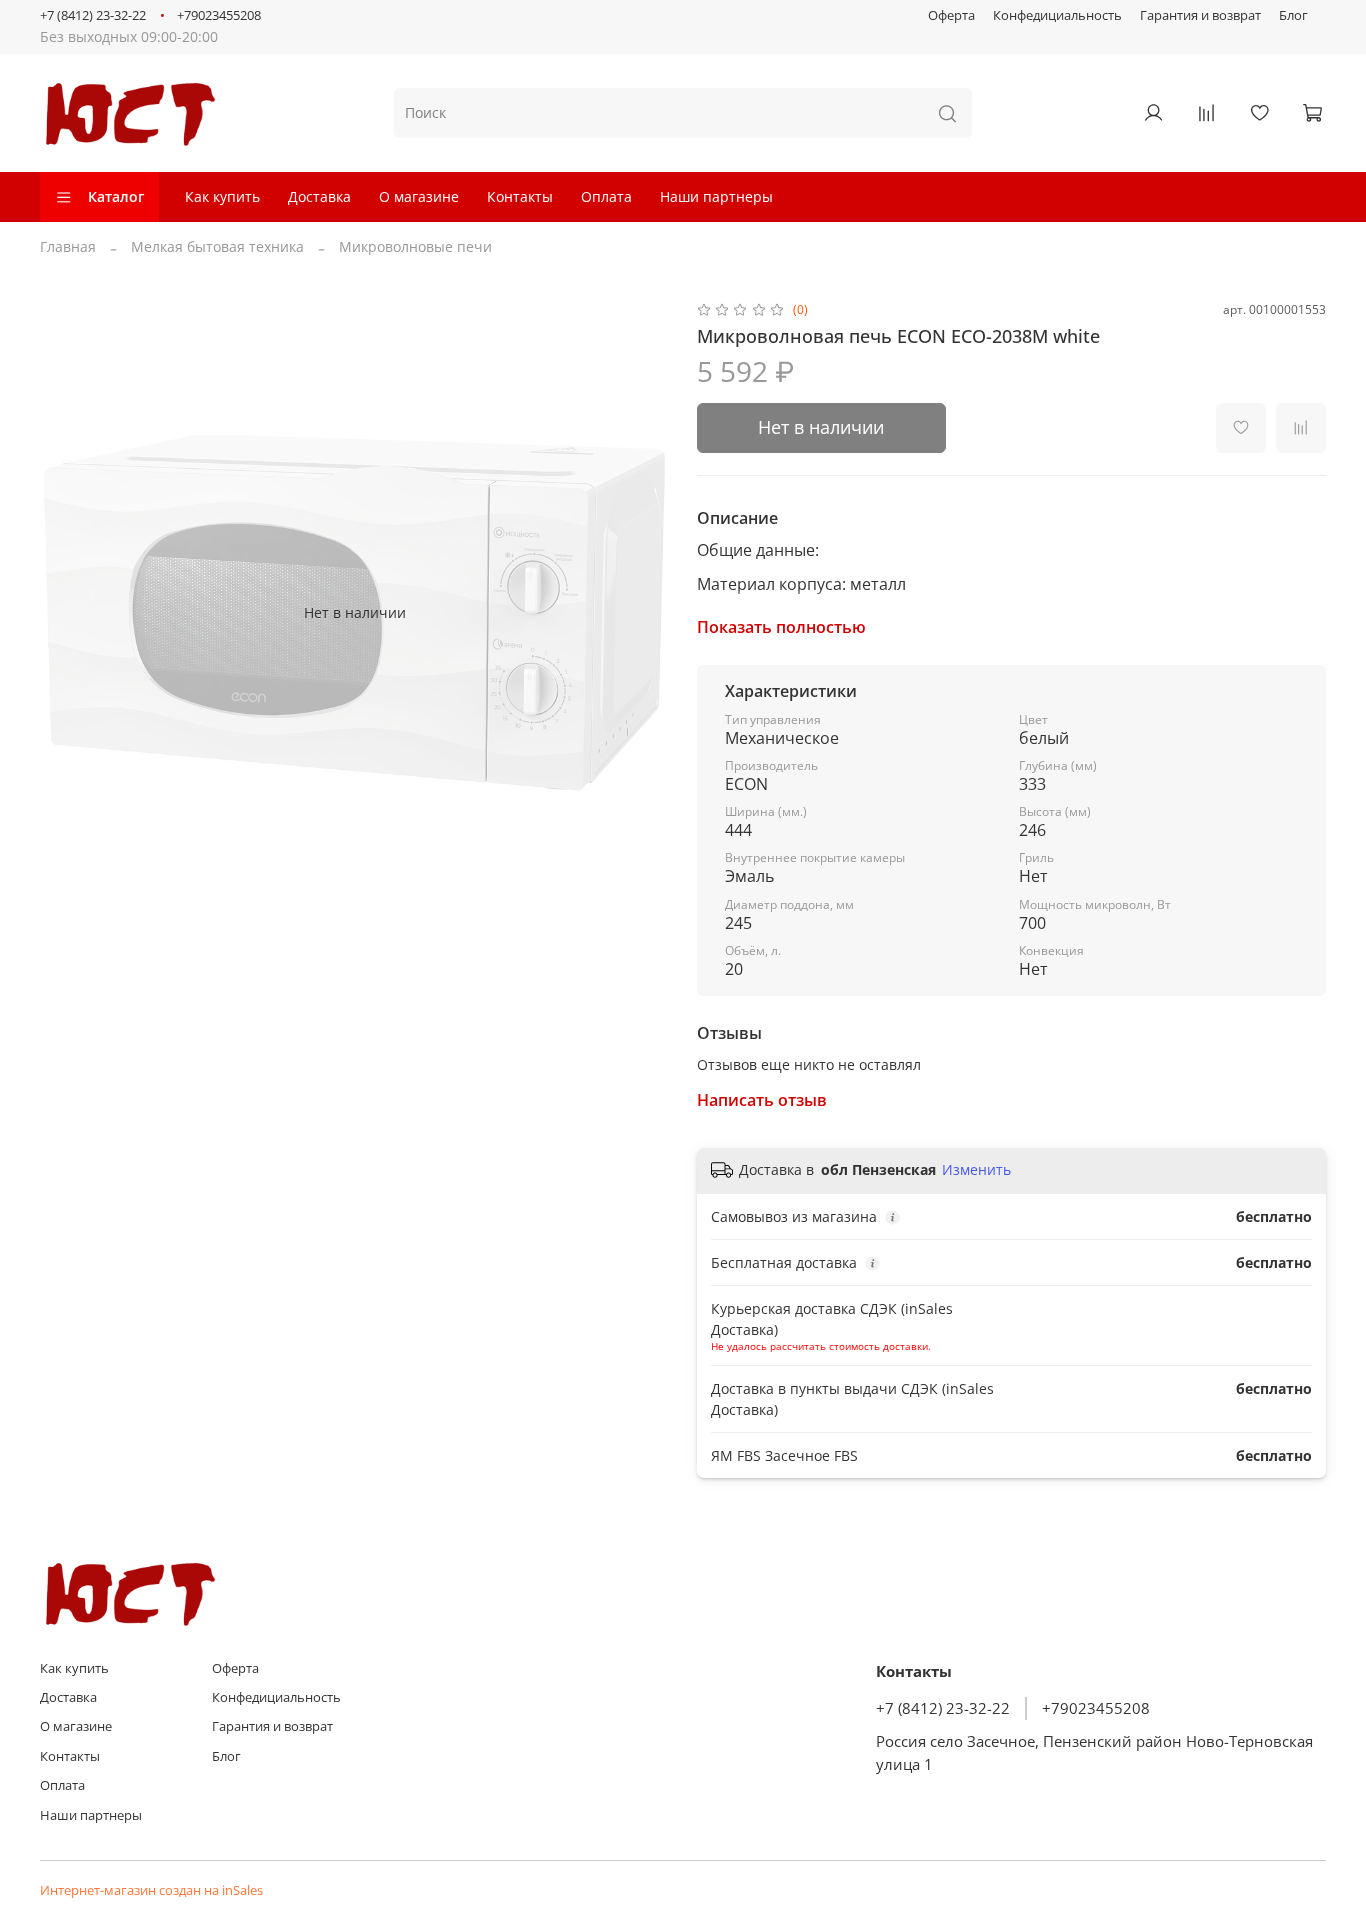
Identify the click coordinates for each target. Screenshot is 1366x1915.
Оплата (606, 196)
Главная (68, 246)
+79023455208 (219, 15)
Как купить (222, 196)
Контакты (520, 196)
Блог (1293, 15)
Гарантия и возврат (1200, 15)
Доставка (319, 196)
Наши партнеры (716, 196)
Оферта (951, 15)
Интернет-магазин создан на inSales (151, 1890)
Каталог (116, 196)
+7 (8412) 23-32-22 (93, 15)
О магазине (419, 196)
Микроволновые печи (415, 246)
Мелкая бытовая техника (217, 246)
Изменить (976, 1170)
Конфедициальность (1057, 15)
